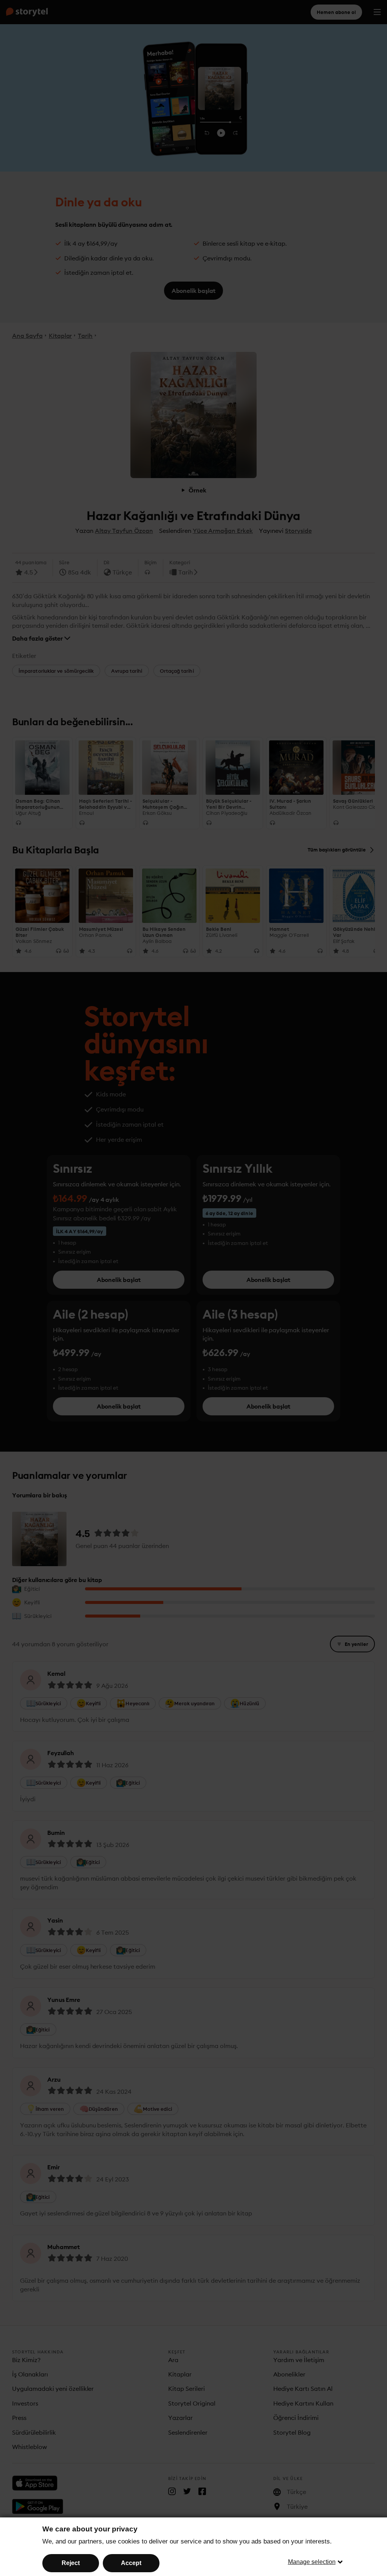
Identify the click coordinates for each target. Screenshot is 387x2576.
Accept (131, 2563)
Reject (71, 2563)
